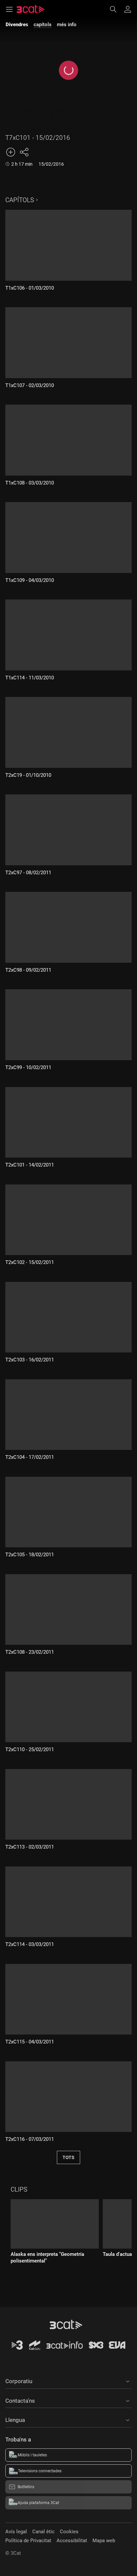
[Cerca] (116, 9)
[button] (68, 2380)
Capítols (20, 200)
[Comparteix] (24, 152)
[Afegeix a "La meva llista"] (11, 152)
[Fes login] (128, 9)
